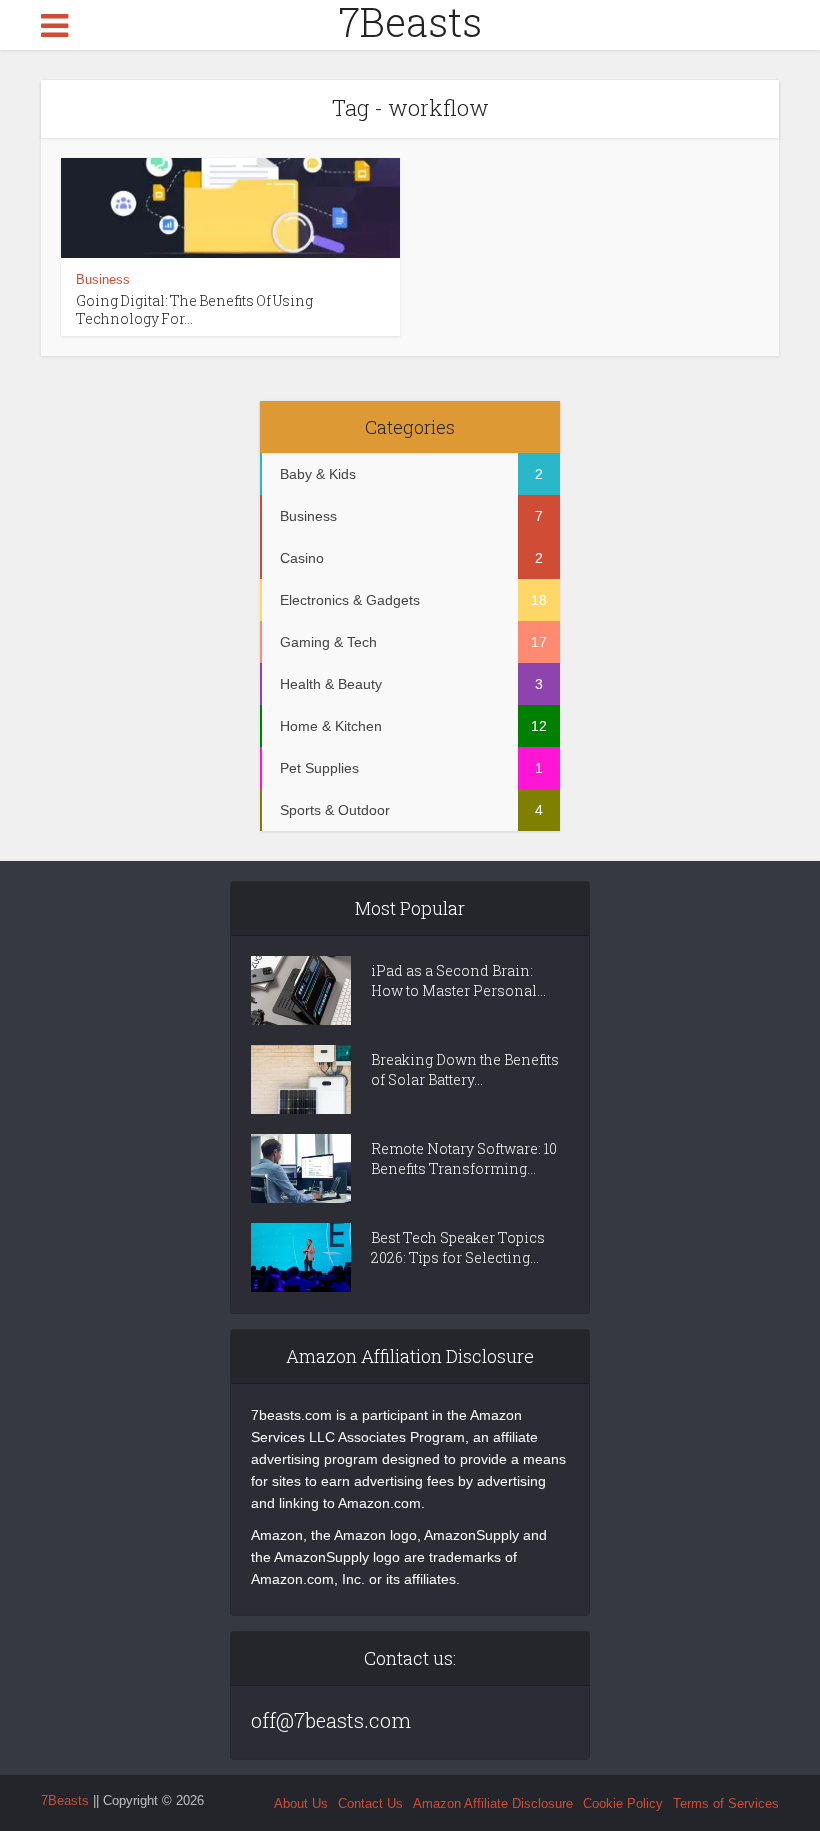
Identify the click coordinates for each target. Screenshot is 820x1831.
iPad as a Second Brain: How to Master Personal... (458, 980)
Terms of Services (726, 1803)
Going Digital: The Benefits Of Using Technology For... (194, 309)
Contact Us (370, 1803)
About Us (301, 1803)
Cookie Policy (623, 1803)
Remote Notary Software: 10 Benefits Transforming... (464, 1158)
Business (103, 279)
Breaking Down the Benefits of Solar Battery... (465, 1069)
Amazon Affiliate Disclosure (493, 1803)
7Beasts (410, 22)
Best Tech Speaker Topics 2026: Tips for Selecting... (458, 1247)
